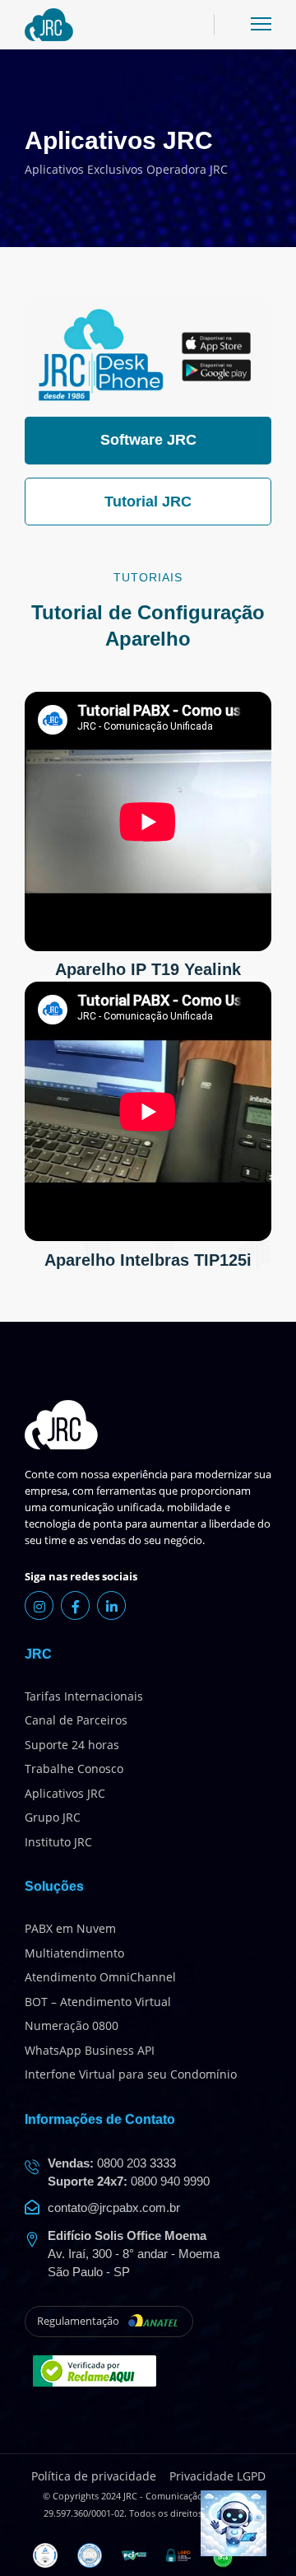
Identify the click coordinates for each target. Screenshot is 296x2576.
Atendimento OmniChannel (100, 1977)
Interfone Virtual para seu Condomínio (131, 2074)
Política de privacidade (94, 2476)
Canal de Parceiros (76, 1720)
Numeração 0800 (72, 2025)
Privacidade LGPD (217, 2476)
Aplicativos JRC (65, 1793)
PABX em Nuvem (70, 1928)
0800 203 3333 (136, 2163)
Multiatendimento (74, 1953)
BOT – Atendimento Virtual (98, 2002)
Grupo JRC (53, 1817)
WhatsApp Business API (90, 2050)
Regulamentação (78, 2321)
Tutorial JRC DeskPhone (148, 509)
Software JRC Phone (148, 448)
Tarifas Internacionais (84, 1696)
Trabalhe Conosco (74, 1769)
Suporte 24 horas (72, 1745)
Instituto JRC (58, 1842)
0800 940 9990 (170, 2181)
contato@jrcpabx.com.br (114, 2207)
